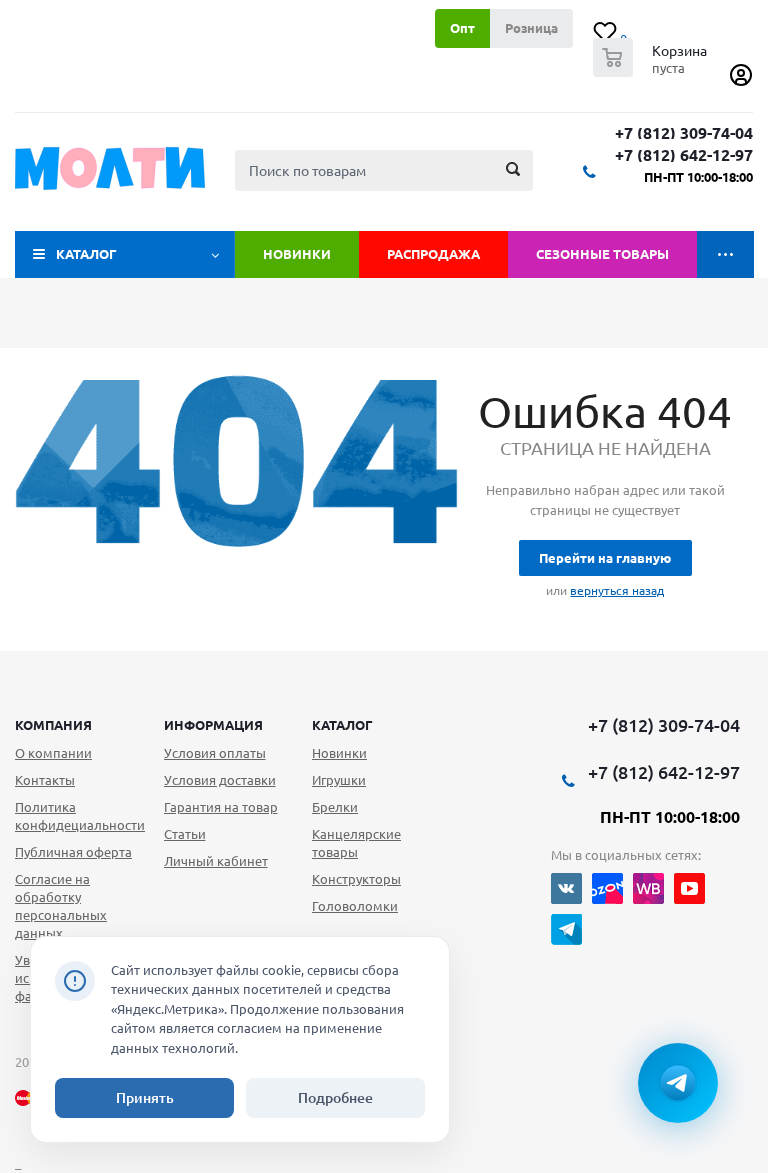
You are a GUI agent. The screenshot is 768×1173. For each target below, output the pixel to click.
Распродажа (433, 254)
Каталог (86, 254)
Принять (145, 1098)
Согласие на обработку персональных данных (61, 906)
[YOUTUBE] (689, 888)
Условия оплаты (215, 753)
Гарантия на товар (221, 807)
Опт (462, 28)
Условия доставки (220, 780)
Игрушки (339, 780)
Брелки (335, 807)
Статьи (185, 834)
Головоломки (355, 906)
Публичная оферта (73, 852)
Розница (531, 28)
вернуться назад (617, 590)
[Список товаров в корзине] (652, 71)
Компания (53, 725)
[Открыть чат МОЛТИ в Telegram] (678, 1083)
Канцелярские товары (356, 843)
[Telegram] (566, 929)
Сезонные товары (602, 254)
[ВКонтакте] (566, 888)
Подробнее (335, 1098)
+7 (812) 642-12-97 (684, 155)
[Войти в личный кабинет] (741, 82)
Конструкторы (356, 879)
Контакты (45, 780)
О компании (53, 753)
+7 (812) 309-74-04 (684, 133)
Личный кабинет (216, 861)
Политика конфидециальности (80, 816)
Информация (213, 725)
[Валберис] (648, 888)
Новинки (297, 254)
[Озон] (607, 888)
